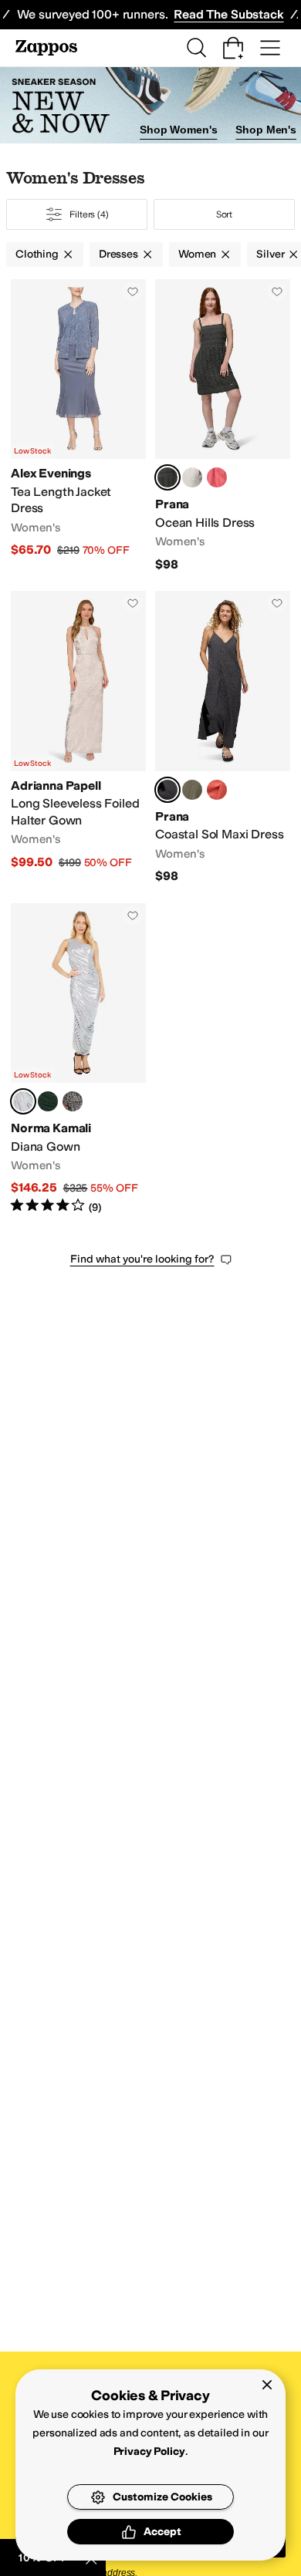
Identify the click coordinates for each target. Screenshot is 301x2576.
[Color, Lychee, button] (217, 790)
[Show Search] (196, 48)
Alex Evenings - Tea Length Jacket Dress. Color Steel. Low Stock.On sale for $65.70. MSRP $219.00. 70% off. (78, 426)
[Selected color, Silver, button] (23, 1101)
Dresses (118, 254)
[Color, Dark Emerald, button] (48, 1101)
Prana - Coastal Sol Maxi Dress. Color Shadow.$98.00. (223, 737)
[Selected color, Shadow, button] (167, 477)
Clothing (37, 254)
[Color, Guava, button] (217, 477)
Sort (225, 214)
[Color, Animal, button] (73, 1101)
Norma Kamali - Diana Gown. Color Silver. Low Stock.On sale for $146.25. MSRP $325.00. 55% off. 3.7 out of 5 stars (78, 1059)
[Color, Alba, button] (192, 477)
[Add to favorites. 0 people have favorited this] (133, 292)
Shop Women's (178, 130)
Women (197, 254)
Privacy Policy (149, 2451)
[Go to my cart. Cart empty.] (233, 48)
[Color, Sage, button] (192, 790)
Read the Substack (228, 14)
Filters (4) (89, 214)
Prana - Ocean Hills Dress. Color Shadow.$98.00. (223, 426)
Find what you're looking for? (142, 1259)
